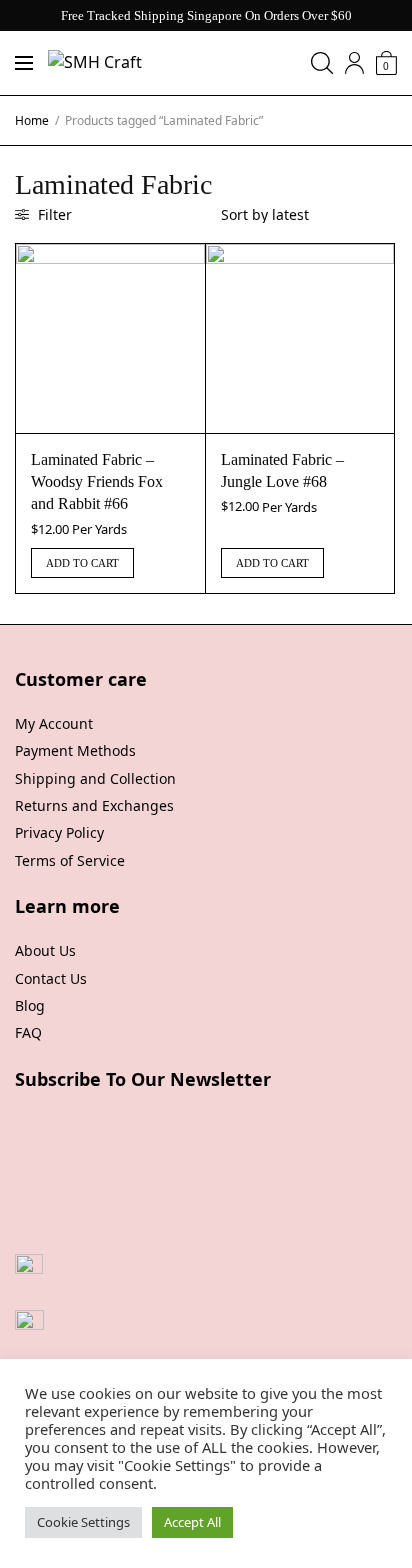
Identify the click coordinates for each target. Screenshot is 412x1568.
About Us (45, 950)
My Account (54, 723)
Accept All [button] (192, 1522)
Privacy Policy (59, 832)
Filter (53, 214)
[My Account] (354, 63)
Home (32, 120)
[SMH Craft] (95, 63)
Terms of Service (70, 860)
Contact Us (51, 978)
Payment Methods (75, 750)
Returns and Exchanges (94, 805)
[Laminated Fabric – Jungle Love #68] (300, 338)
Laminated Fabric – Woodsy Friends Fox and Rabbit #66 (97, 482)
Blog (30, 1005)
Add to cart (82, 563)
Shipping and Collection (95, 778)
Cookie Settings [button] (83, 1522)
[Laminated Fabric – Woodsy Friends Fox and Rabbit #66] (110, 338)
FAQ (28, 1032)
